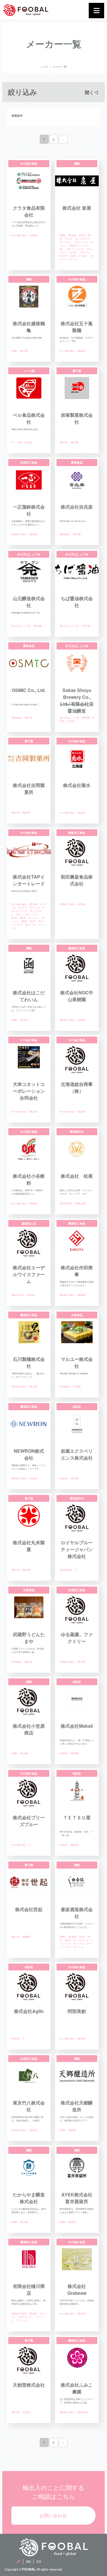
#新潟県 (24, 351)
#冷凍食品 (65, 1386)
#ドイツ (73, 259)
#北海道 (29, 442)
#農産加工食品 (67, 904)
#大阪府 (33, 1478)
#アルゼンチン (26, 2317)
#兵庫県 (72, 1937)
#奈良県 (72, 235)
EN (28, 2561)
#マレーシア (81, 242)
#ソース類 (17, 442)
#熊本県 (74, 1845)
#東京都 (29, 718)
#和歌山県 (80, 1203)
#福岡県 (26, 813)
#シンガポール (83, 239)
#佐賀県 (33, 2130)
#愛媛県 (81, 1295)
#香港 (23, 918)
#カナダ (64, 256)
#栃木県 (81, 2313)
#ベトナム (34, 918)
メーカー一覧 (60, 67)
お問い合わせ (53, 2515)
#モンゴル (31, 925)
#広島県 (33, 235)
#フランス (79, 1947)
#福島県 (81, 351)
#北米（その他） (79, 256)
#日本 (82, 1937)
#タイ (19, 914)
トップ (44, 67)
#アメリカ (86, 252)
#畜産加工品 (18, 1295)
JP (18, 2561)
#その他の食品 (19, 235)
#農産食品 (65, 534)
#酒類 (62, 235)
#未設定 (64, 1478)
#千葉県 (86, 626)
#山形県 (81, 1020)
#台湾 (82, 235)
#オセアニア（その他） (76, 251)
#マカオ (69, 239)
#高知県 (33, 1203)
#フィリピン (66, 242)
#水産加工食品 (19, 534)
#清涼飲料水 (66, 1203)
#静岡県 (86, 718)
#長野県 (72, 2222)
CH (39, 2561)
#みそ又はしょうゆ (21, 626)
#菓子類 (64, 442)
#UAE (14, 918)
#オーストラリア (76, 249)
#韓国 (24, 921)
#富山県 (38, 626)
